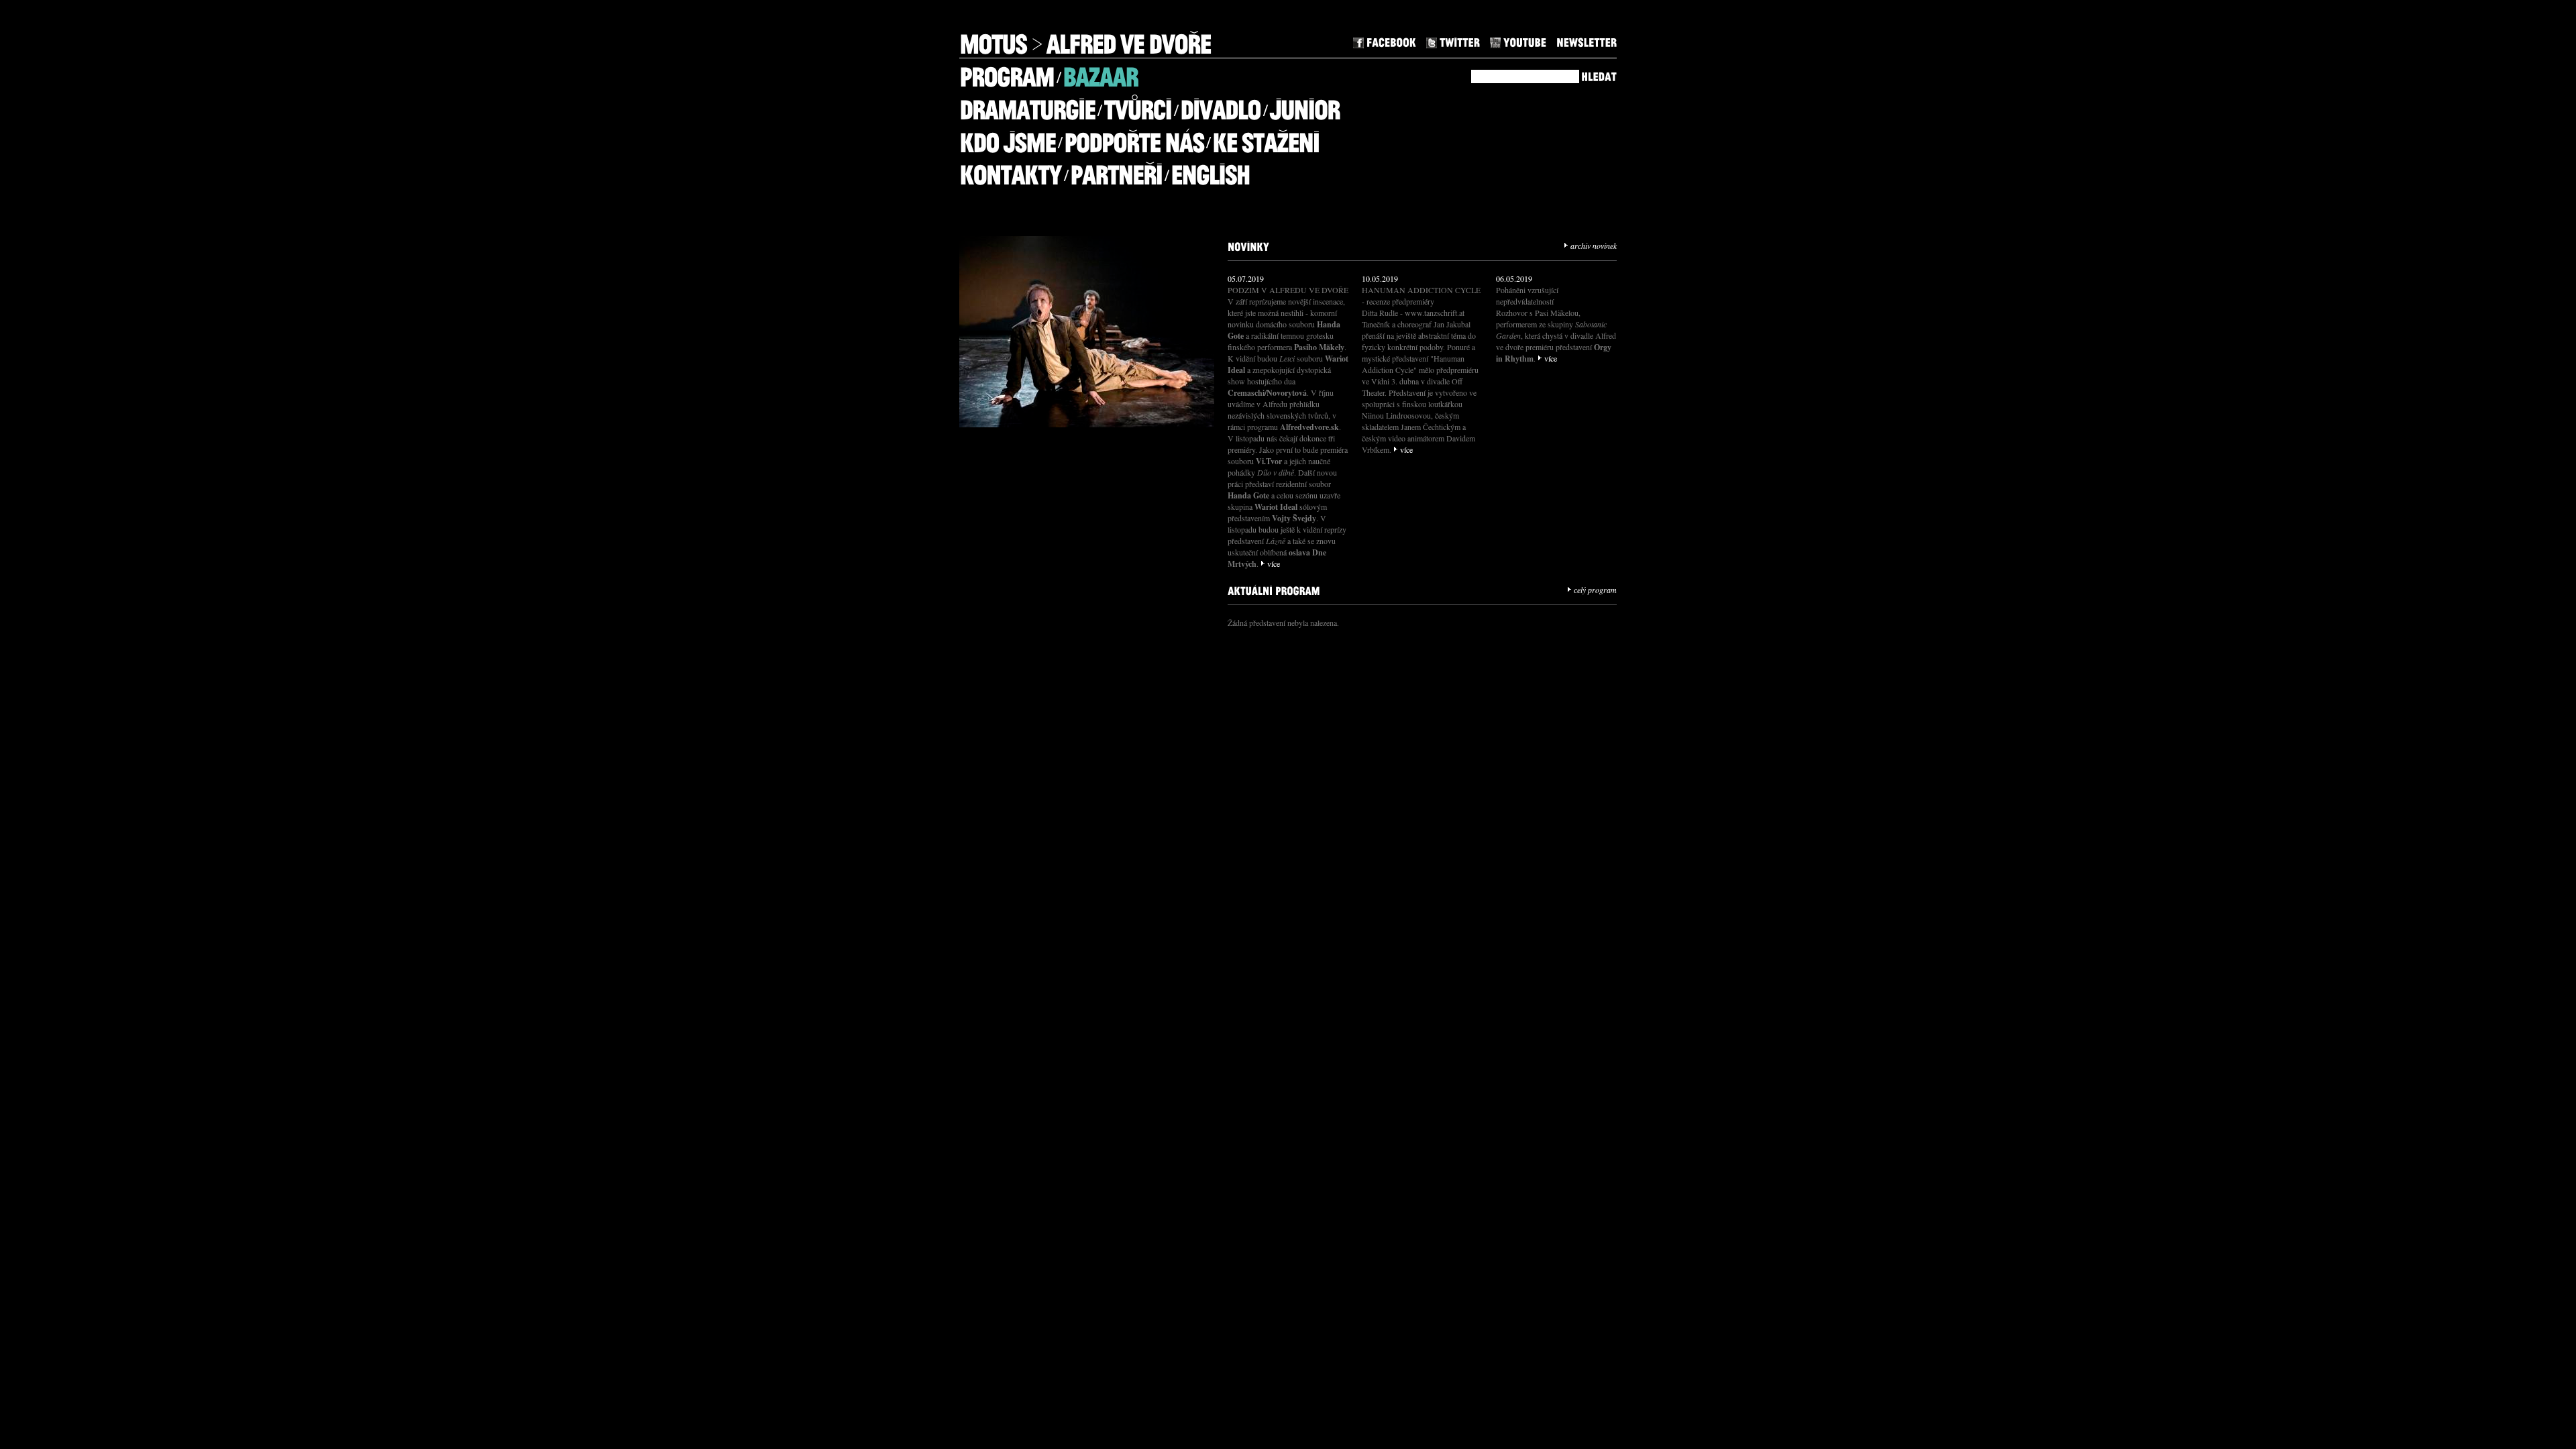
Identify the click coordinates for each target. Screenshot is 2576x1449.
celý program (1595, 590)
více (1274, 563)
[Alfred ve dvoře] (1128, 39)
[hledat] (1599, 75)
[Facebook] (1385, 41)
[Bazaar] (1100, 72)
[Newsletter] (1587, 41)
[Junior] (1304, 105)
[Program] (1007, 72)
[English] (1210, 170)
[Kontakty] (1010, 170)
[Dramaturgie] (1027, 105)
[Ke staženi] (1266, 137)
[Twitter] (1453, 41)
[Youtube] (1518, 41)
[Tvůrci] (1137, 105)
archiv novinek (1594, 246)
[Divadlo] (1220, 105)
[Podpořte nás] (1134, 137)
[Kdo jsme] (1007, 137)
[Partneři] (1116, 170)
